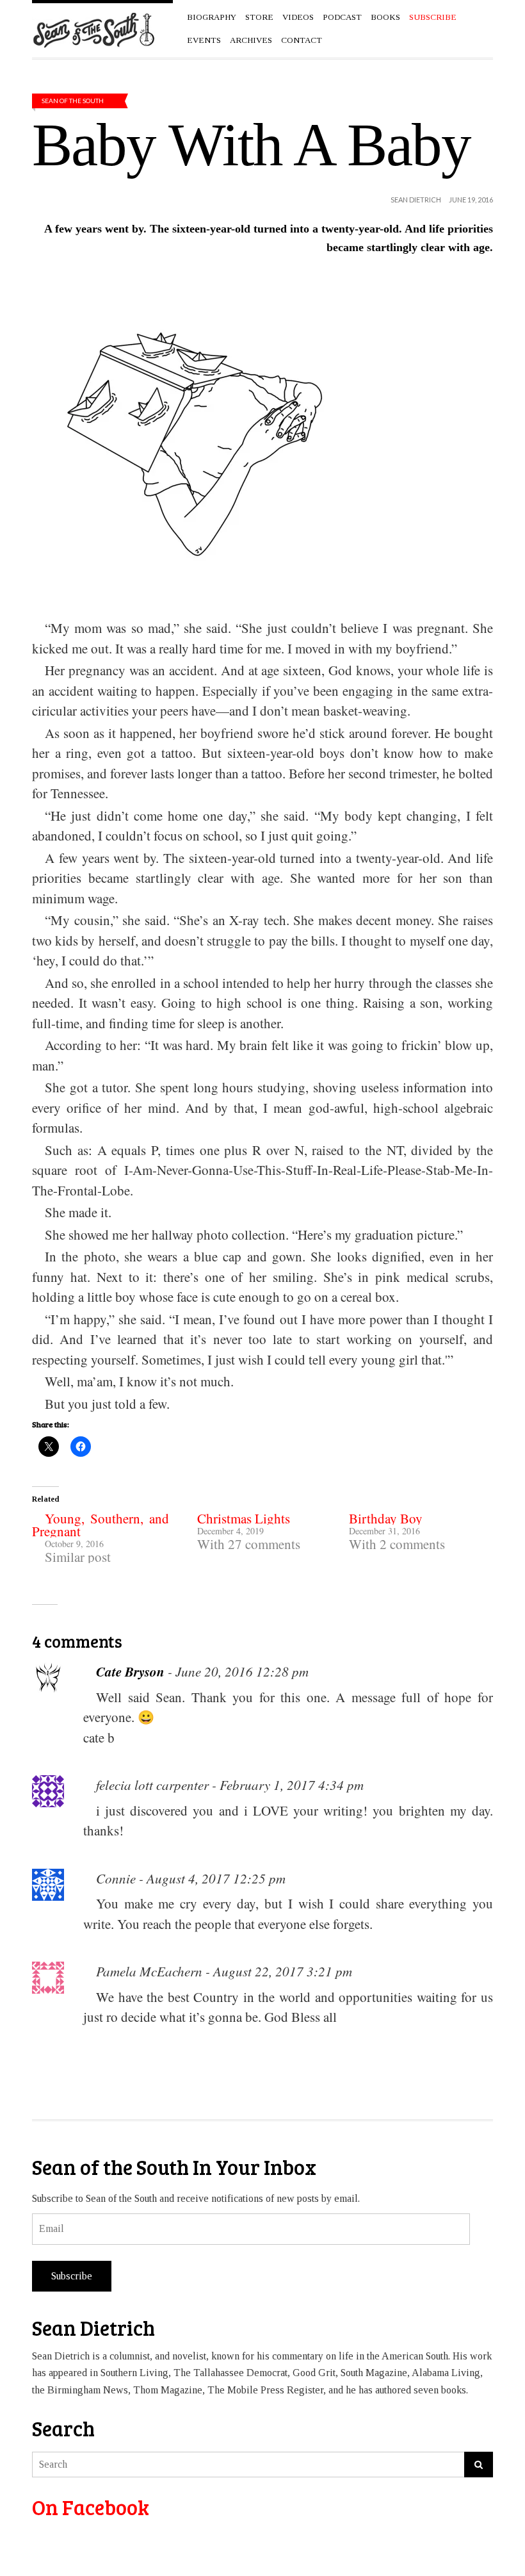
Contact (302, 40)
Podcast (342, 17)
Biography (212, 17)
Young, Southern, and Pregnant (101, 1525)
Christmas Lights (244, 1518)
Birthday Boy (386, 1518)
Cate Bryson (130, 1671)
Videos (298, 17)
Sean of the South (73, 101)
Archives (251, 40)
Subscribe (72, 2276)
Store (259, 17)
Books (385, 17)
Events (204, 40)
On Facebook (91, 2507)
